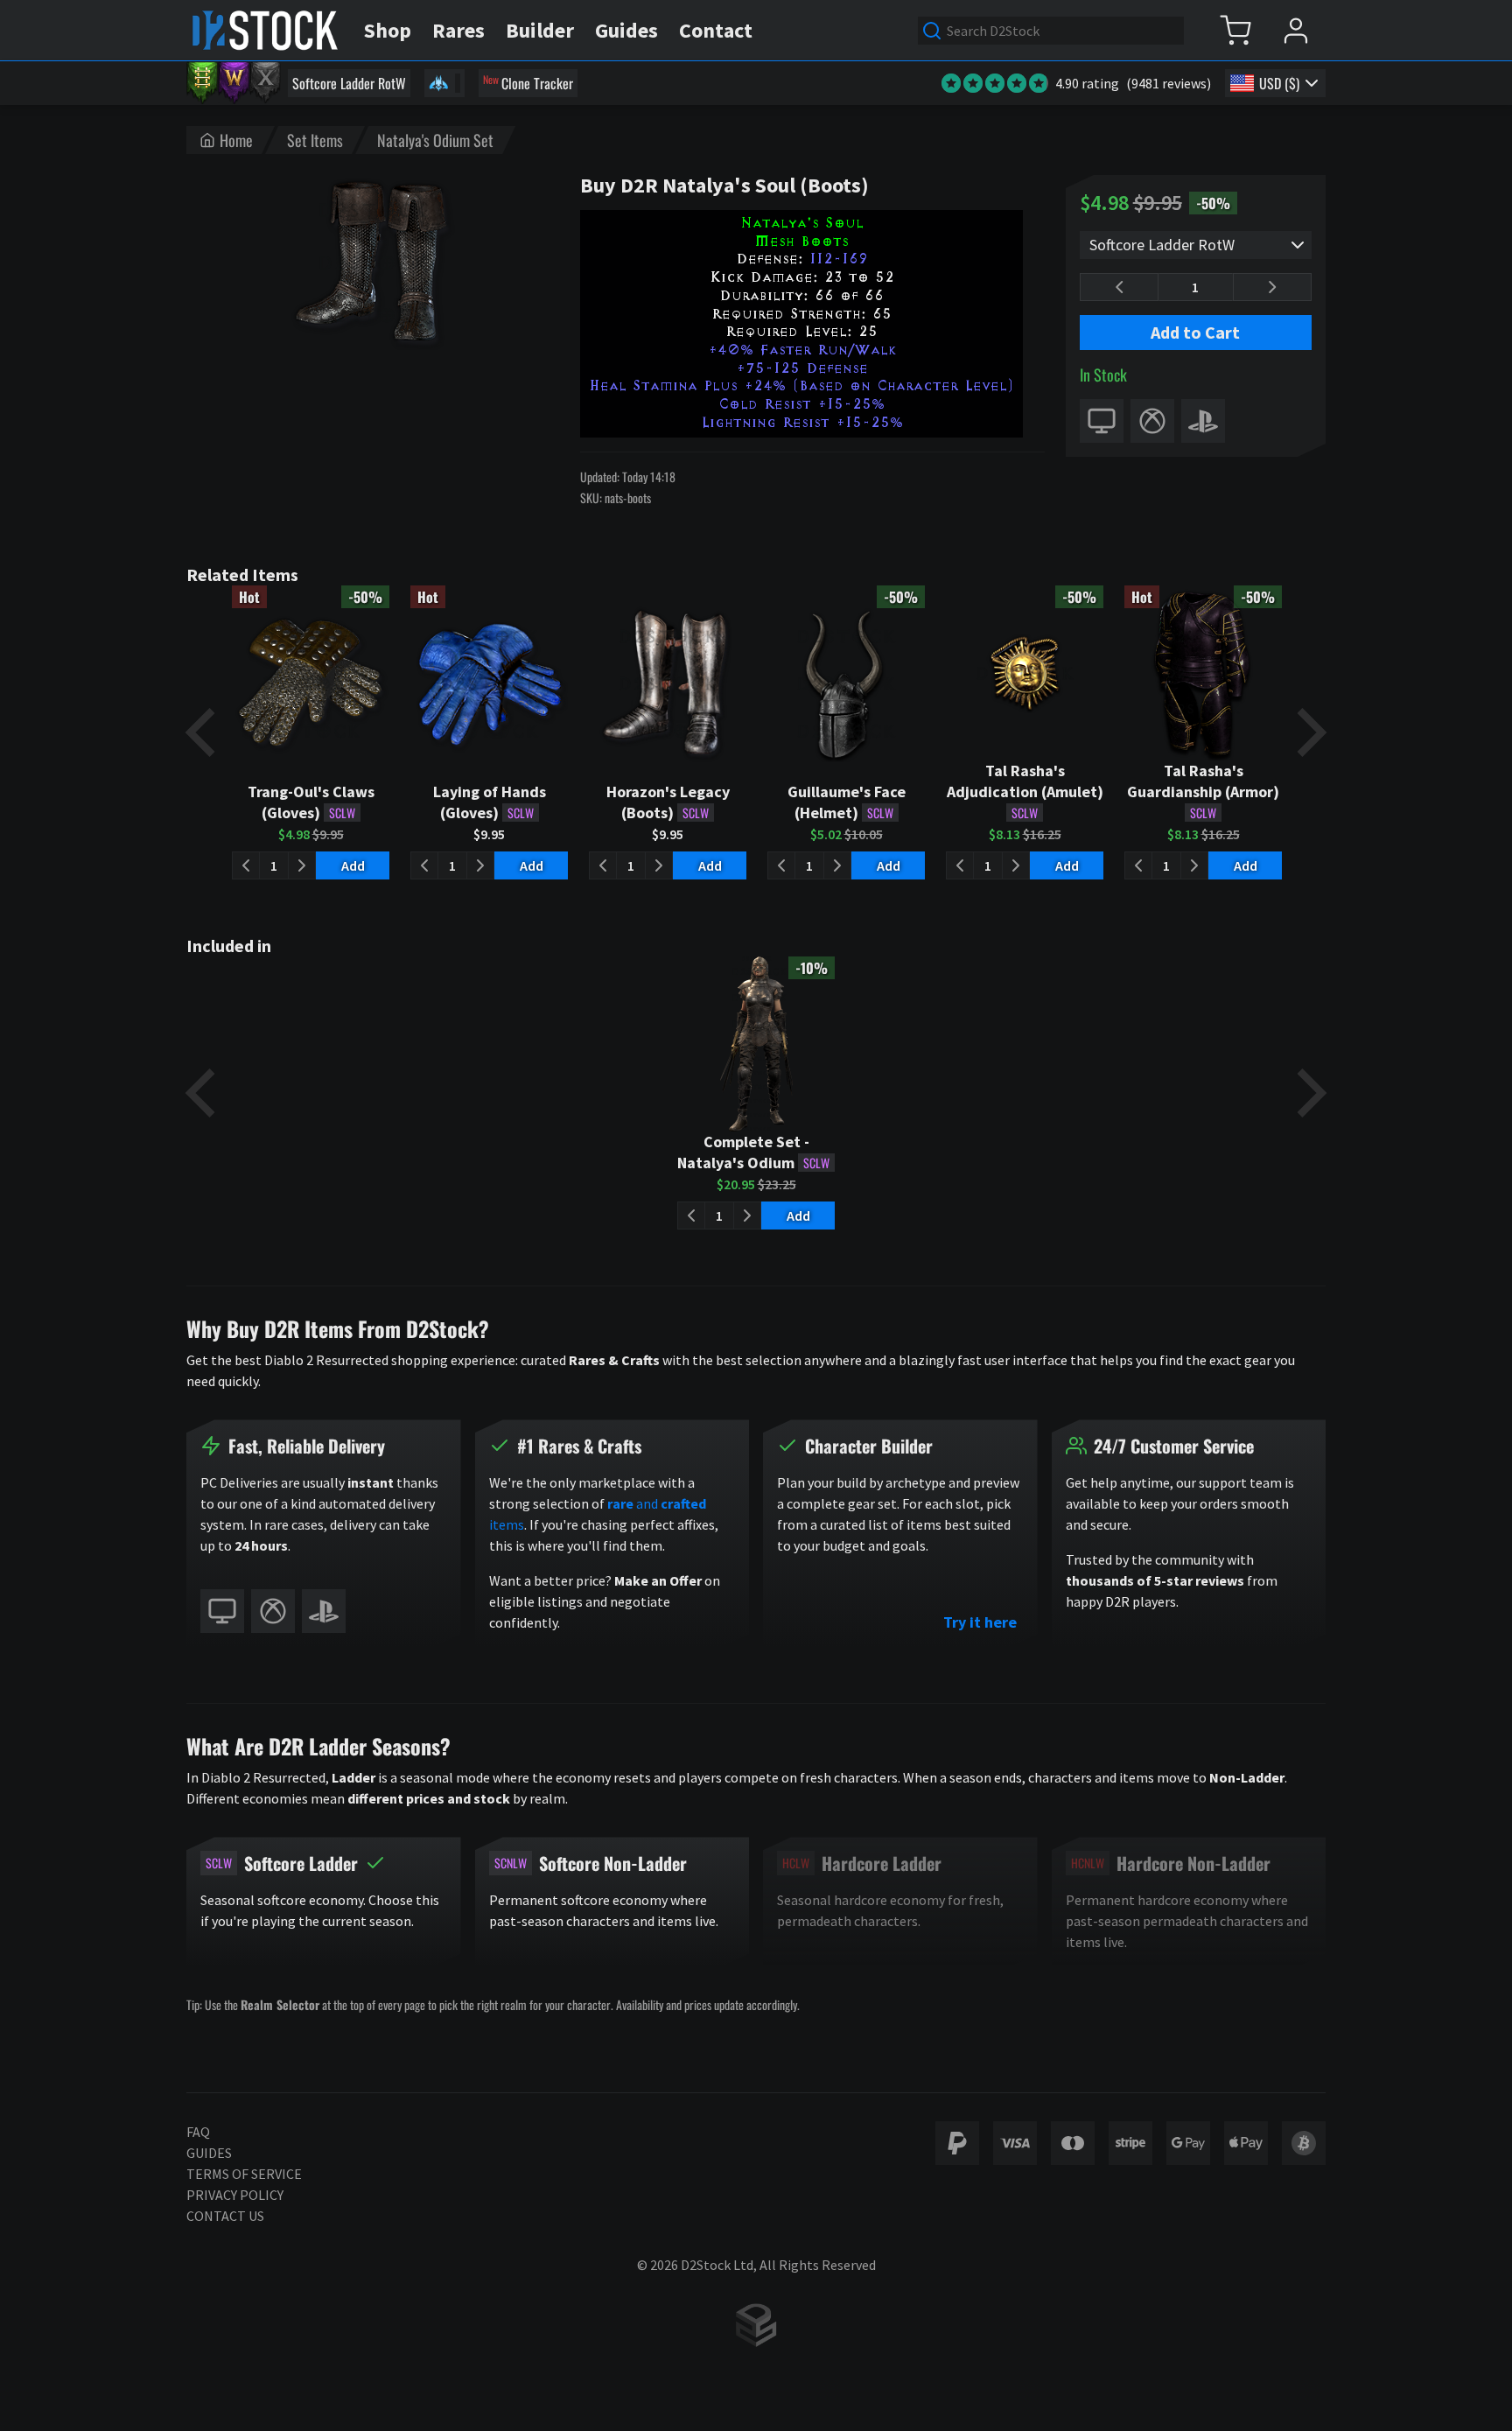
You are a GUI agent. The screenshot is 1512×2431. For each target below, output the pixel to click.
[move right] (1308, 732)
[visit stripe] (1130, 2143)
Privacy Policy (235, 2195)
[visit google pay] (1188, 2143)
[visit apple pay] (1246, 2143)
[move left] (204, 732)
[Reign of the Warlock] (234, 83)
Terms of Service (244, 2174)
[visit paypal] (957, 2143)
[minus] (1119, 287)
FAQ (198, 2132)
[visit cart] (1235, 30)
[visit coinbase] (1304, 2143)
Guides (209, 2153)
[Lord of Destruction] (265, 83)
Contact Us (225, 2216)
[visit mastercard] (1073, 2143)
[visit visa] (1015, 2143)
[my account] (1295, 30)
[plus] (1272, 287)
